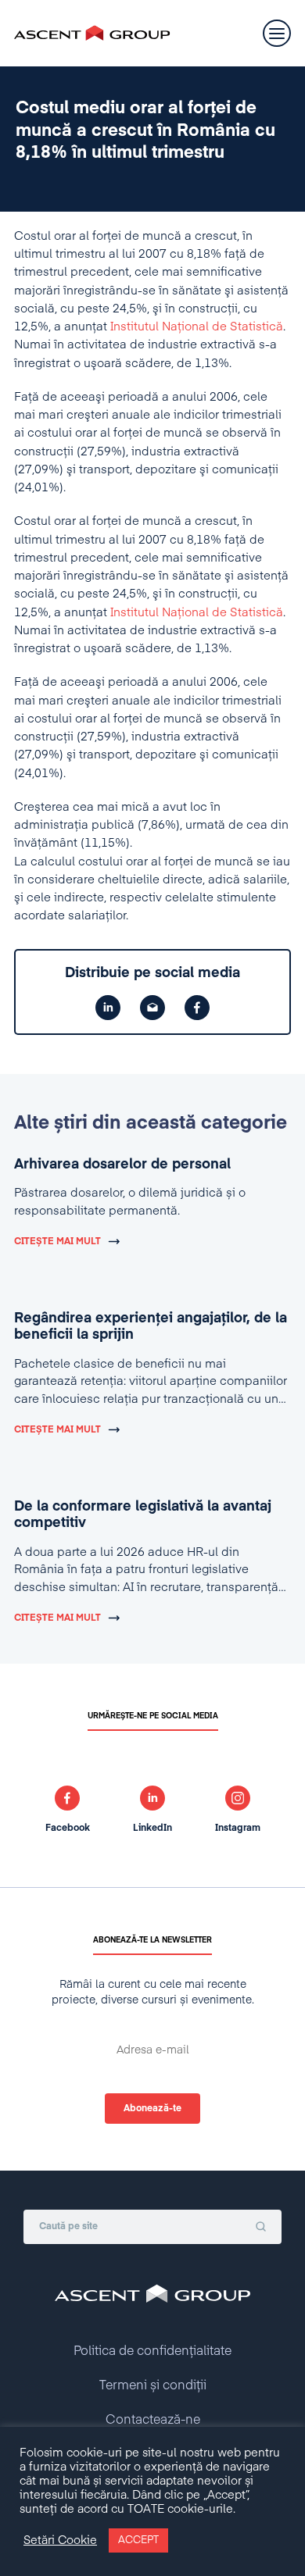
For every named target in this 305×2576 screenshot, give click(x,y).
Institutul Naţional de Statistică (197, 327)
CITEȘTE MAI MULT (57, 1242)
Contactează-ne (153, 2421)
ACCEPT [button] (138, 2540)
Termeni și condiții (153, 2386)
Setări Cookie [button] (60, 2541)
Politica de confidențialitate (152, 2352)
